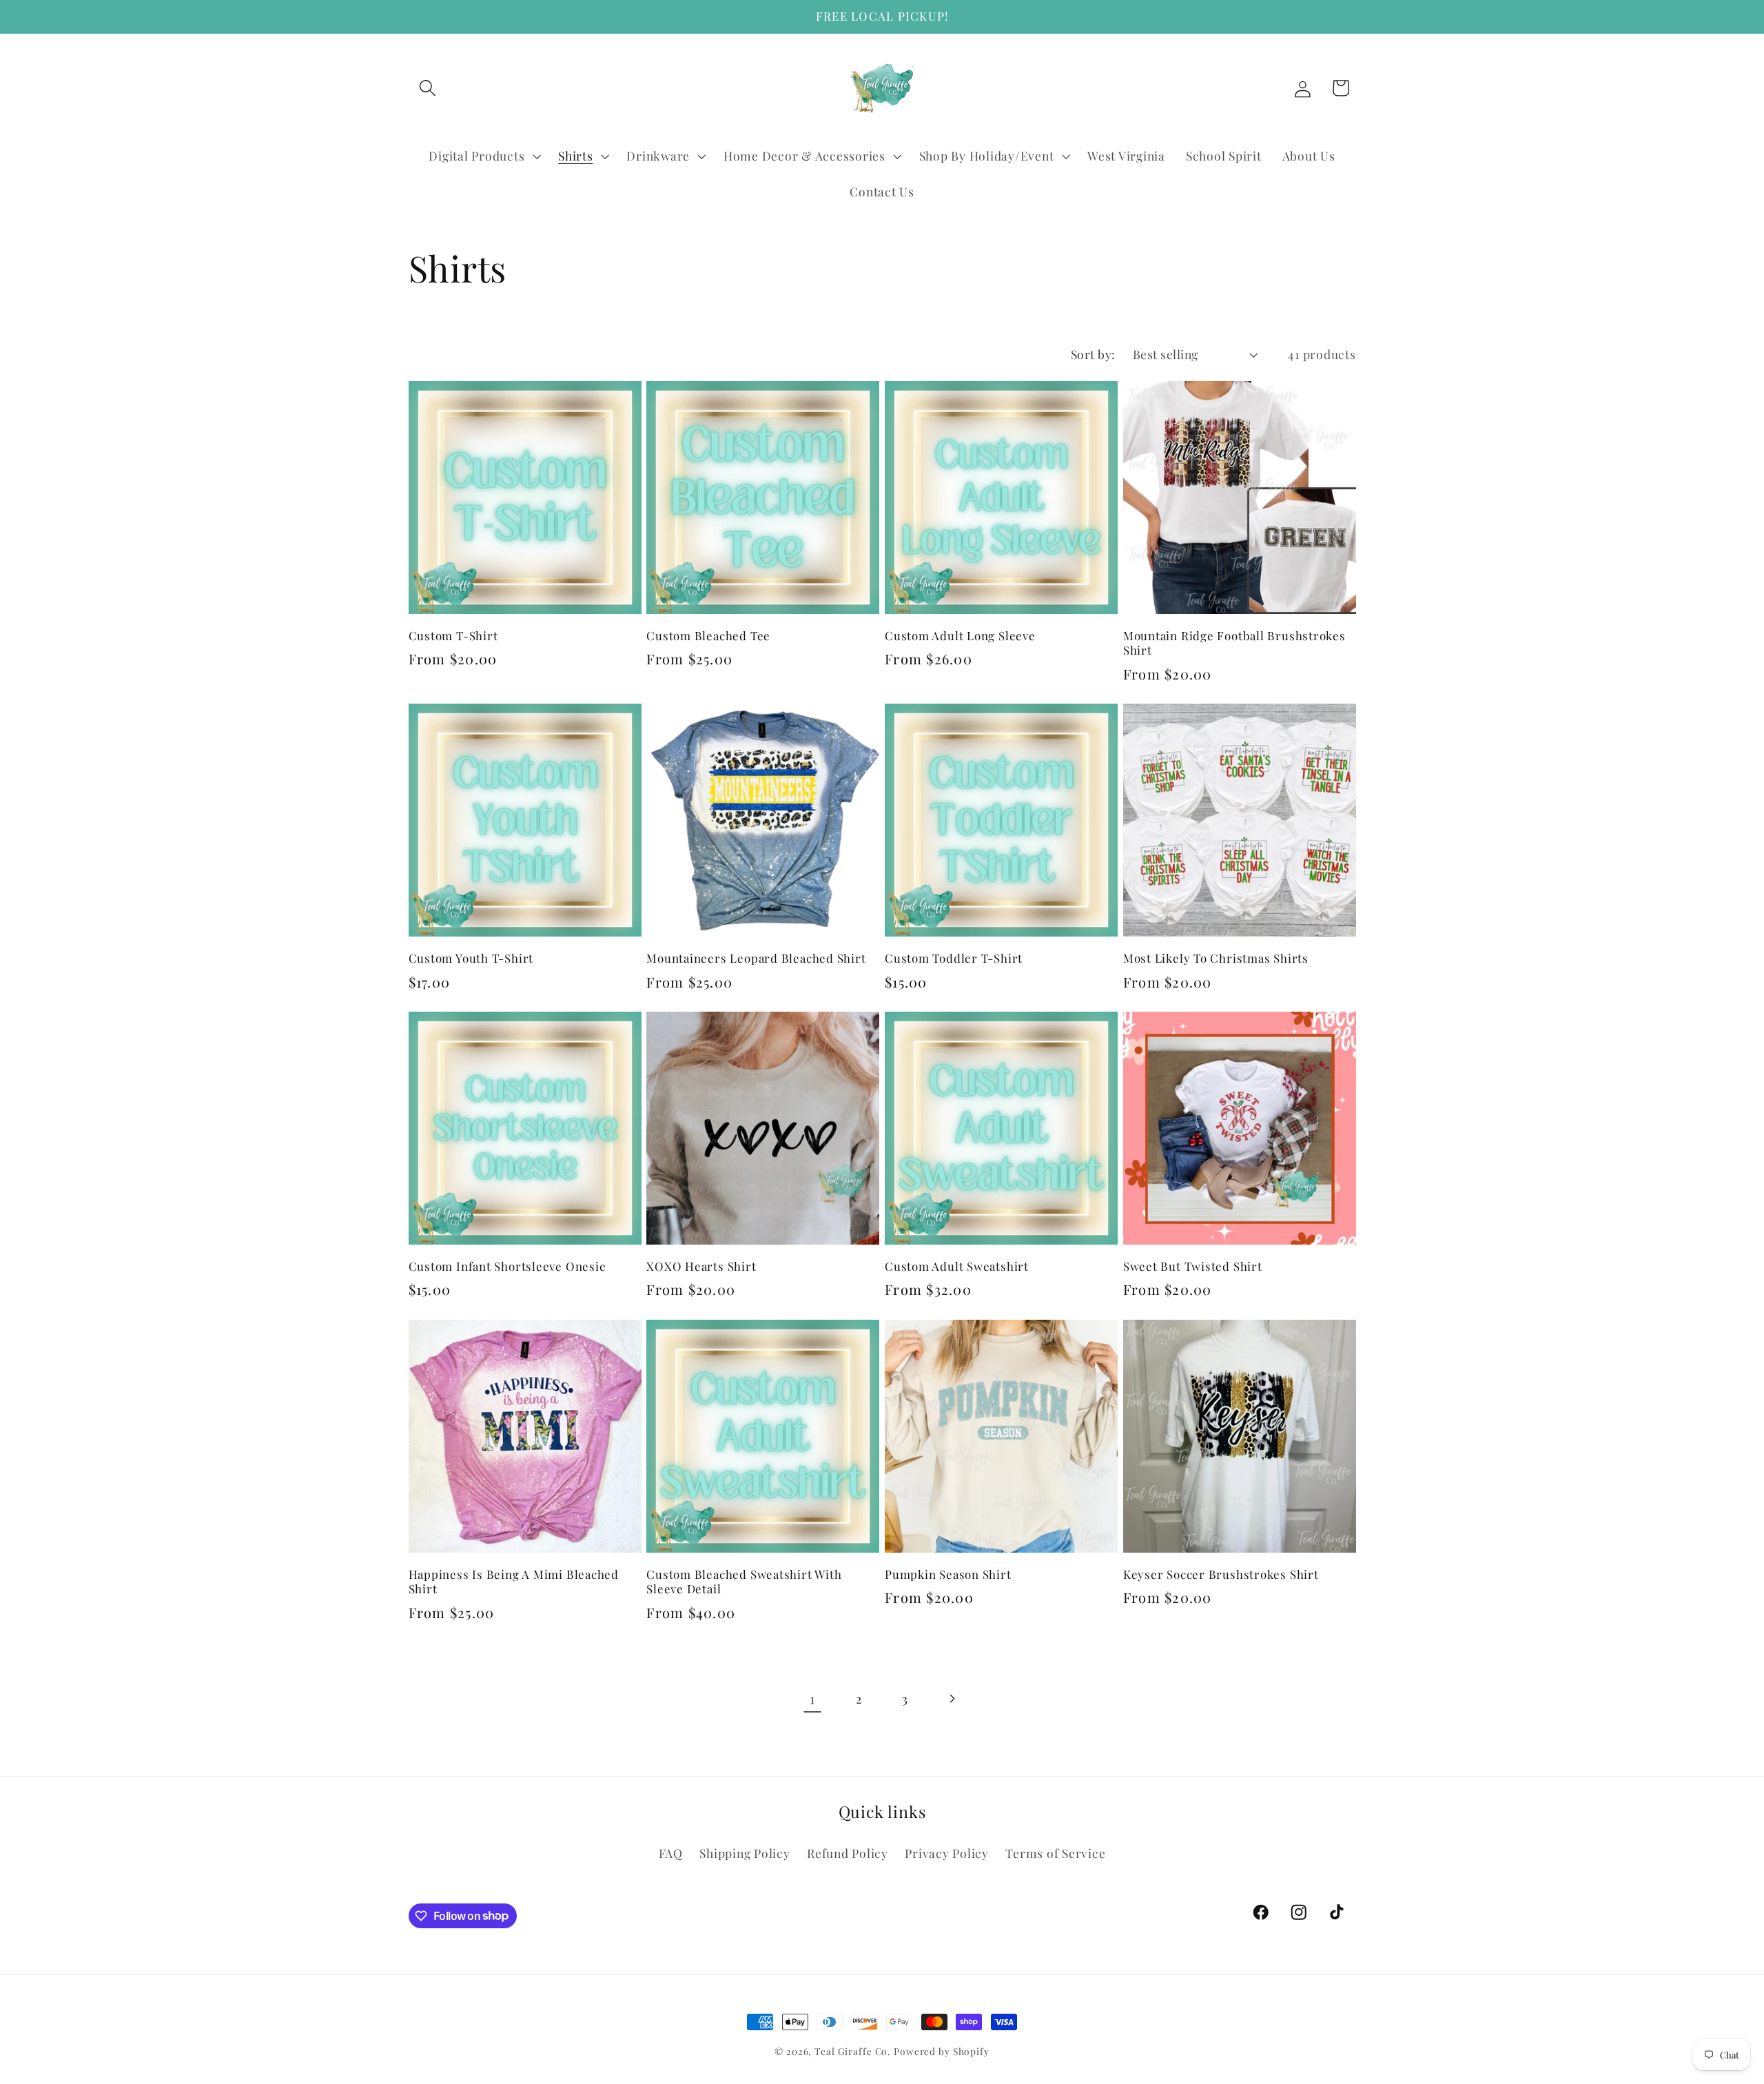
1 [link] (812, 1698)
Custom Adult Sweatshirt (957, 1266)
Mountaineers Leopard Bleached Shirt (756, 958)
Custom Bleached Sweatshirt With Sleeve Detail (744, 1582)
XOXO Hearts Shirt (701, 1266)
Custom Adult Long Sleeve (960, 636)
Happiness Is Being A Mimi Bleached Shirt (514, 1582)
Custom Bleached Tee (708, 636)
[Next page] (952, 1699)
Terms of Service (1055, 1853)
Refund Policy (848, 1853)
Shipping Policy (745, 1853)
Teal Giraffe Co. (852, 2051)
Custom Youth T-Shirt (471, 958)
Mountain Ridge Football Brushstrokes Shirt (1234, 643)
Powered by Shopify (942, 2051)
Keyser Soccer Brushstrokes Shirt (1221, 1574)
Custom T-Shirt (453, 636)
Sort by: (1093, 354)
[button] (428, 88)
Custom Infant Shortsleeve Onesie (507, 1266)
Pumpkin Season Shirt (948, 1574)
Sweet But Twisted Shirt (1193, 1266)
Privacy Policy (947, 1853)
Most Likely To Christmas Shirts (1216, 958)
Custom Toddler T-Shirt (954, 958)
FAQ (671, 1853)
